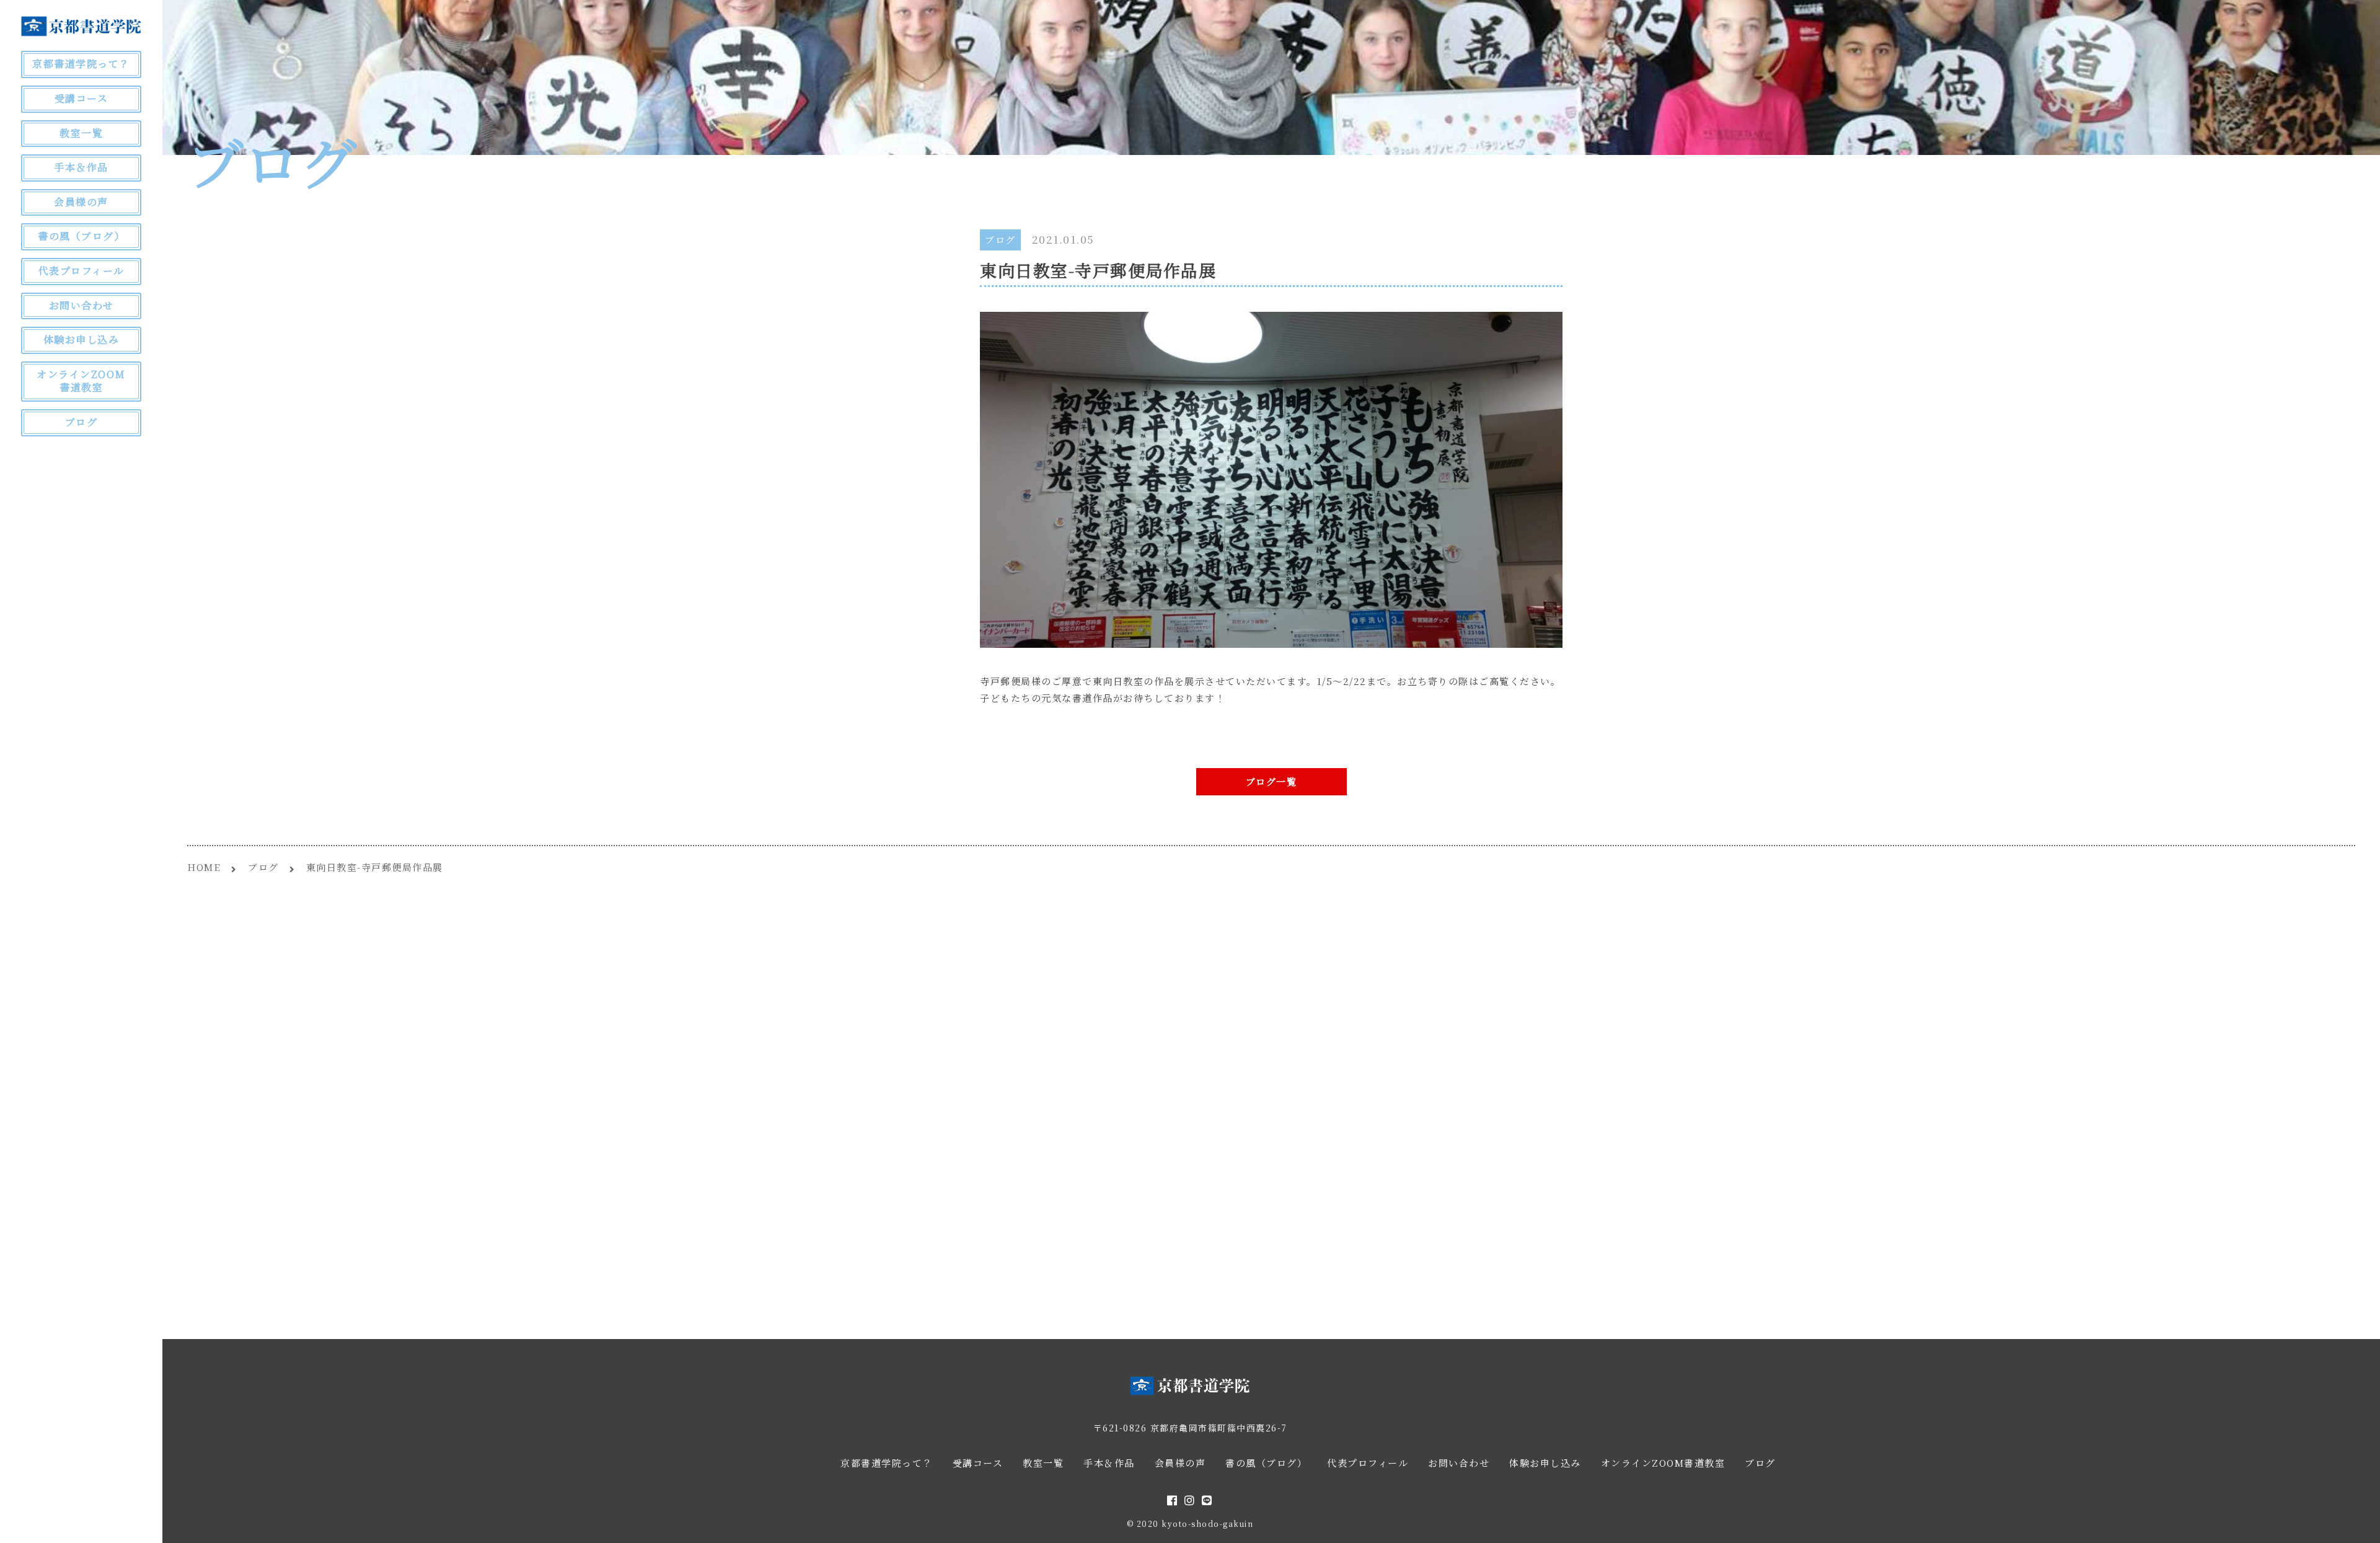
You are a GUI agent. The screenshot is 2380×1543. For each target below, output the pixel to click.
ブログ (1000, 240)
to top (2355, 1523)
